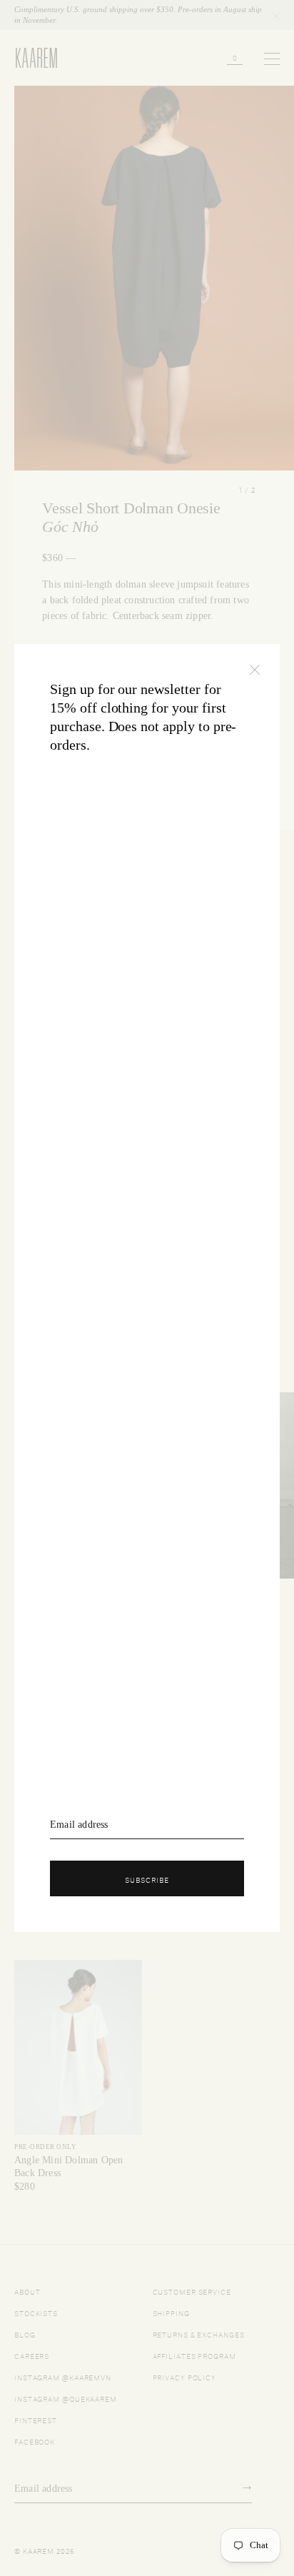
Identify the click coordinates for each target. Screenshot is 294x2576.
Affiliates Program (194, 2355)
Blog (25, 2334)
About (27, 2291)
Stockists (36, 2312)
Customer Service (192, 2291)
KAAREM (30, 67)
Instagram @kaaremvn (63, 2376)
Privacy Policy (185, 2376)
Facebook (35, 2441)
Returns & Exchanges (199, 2334)
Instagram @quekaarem (66, 2398)
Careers (32, 2355)
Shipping (171, 2312)
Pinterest (36, 2419)
